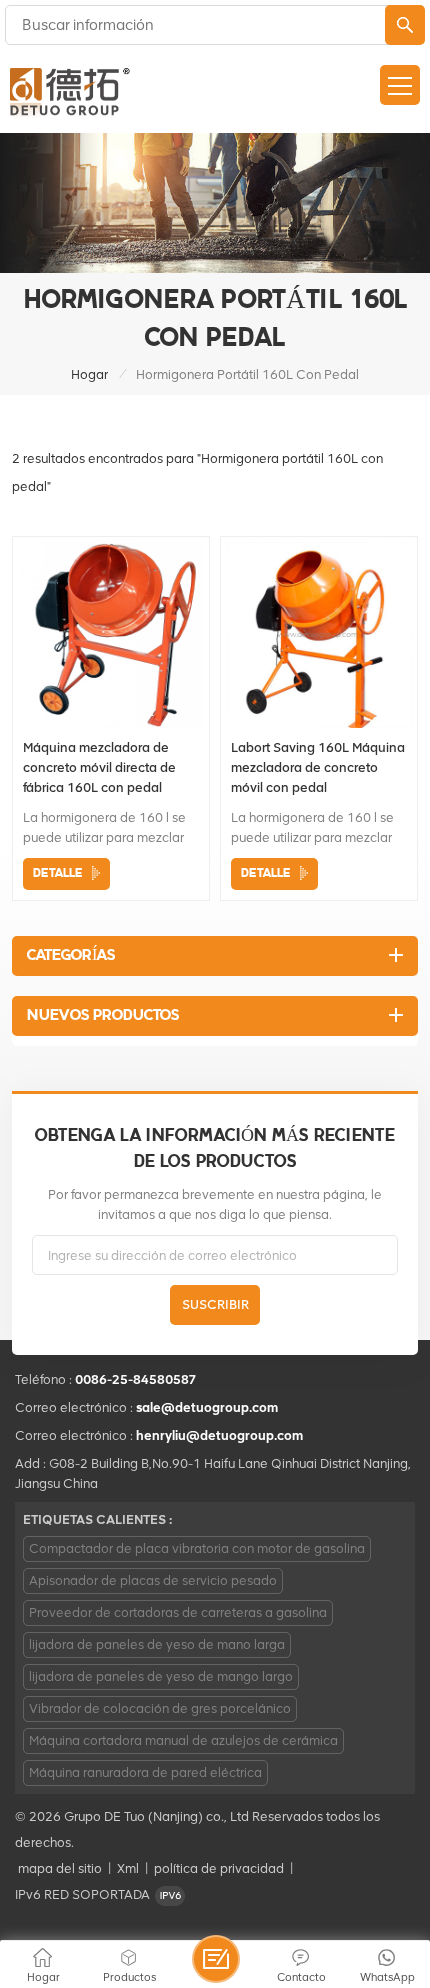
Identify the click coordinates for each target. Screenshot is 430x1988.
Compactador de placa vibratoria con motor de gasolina (197, 1548)
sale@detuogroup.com (207, 1407)
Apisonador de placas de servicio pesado (153, 1580)
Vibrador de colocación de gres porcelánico (160, 1708)
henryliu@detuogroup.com (219, 1435)
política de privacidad (219, 1868)
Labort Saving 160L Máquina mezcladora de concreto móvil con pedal (318, 767)
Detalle (57, 873)
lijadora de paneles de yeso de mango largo (161, 1676)
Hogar (89, 374)
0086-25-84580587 (136, 1379)
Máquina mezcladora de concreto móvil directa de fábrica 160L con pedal (99, 767)
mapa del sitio (60, 1868)
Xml (128, 1868)
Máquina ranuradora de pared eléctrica (145, 1772)
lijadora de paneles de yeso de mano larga (157, 1644)
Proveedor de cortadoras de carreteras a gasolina (178, 1612)
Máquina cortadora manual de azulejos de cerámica (183, 1740)
